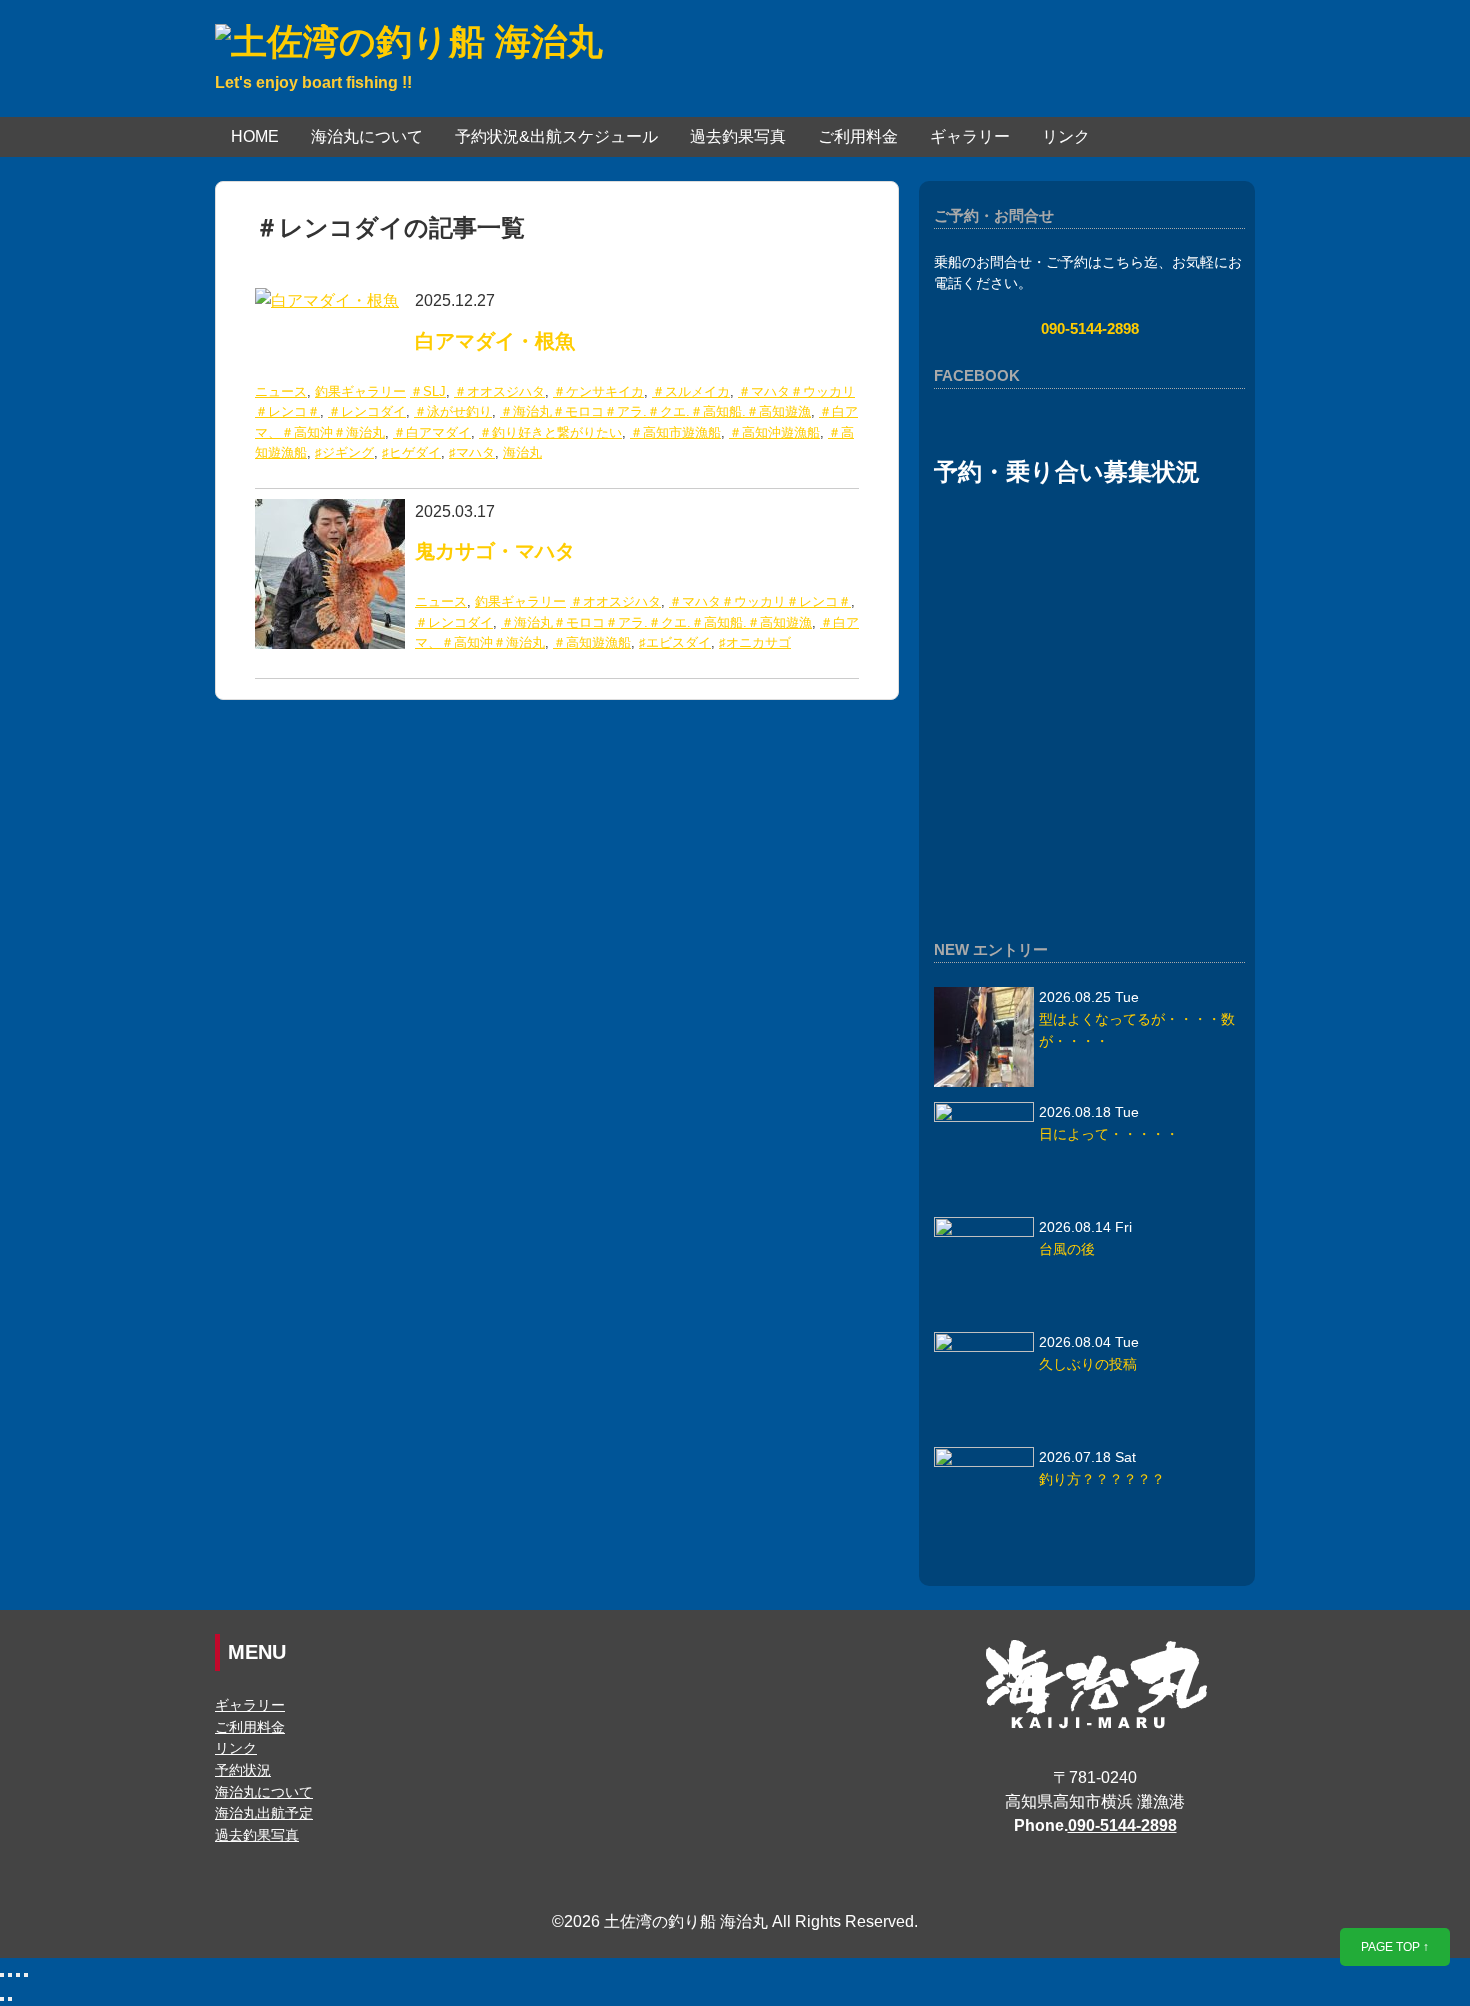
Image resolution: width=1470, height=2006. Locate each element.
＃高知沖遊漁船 (774, 432)
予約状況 (243, 1770)
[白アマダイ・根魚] (327, 300)
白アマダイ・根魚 (495, 341)
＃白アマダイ (432, 432)
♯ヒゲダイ (411, 452)
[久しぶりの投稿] (984, 1382)
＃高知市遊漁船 (675, 432)
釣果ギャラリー (360, 391)
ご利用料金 (858, 136)
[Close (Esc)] (2, 1975)
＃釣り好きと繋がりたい (550, 432)
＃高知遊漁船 (592, 642)
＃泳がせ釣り (453, 411)
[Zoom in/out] (26, 1975)
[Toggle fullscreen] (18, 1975)
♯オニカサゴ (755, 642)
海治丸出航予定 (264, 1813)
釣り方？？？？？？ (1102, 1479)
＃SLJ (428, 391)
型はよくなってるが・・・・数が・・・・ (1137, 1030)
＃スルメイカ (691, 391)
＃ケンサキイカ (598, 391)
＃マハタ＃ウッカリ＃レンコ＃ (760, 601)
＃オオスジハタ (499, 391)
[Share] (10, 1975)
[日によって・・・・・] (984, 1152)
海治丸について (367, 136)
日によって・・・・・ (1109, 1134)
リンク (1066, 136)
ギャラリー (970, 136)
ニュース (281, 391)
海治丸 (522, 452)
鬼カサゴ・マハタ (495, 551)
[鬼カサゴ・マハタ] (330, 511)
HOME (255, 136)
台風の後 (1067, 1249)
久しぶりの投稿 (1088, 1364)
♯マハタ (472, 452)
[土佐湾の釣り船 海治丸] (409, 41)
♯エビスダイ (675, 642)
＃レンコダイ (367, 411)
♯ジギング (344, 452)
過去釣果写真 (738, 136)
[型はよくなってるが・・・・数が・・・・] (984, 1037)
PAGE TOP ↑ (1395, 1947)
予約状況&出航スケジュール (556, 136)
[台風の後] (984, 1267)
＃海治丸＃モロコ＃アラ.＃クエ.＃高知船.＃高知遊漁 (655, 411)
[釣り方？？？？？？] (984, 1497)
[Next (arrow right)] (10, 1999)
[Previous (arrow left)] (2, 1999)
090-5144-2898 (1090, 328)
